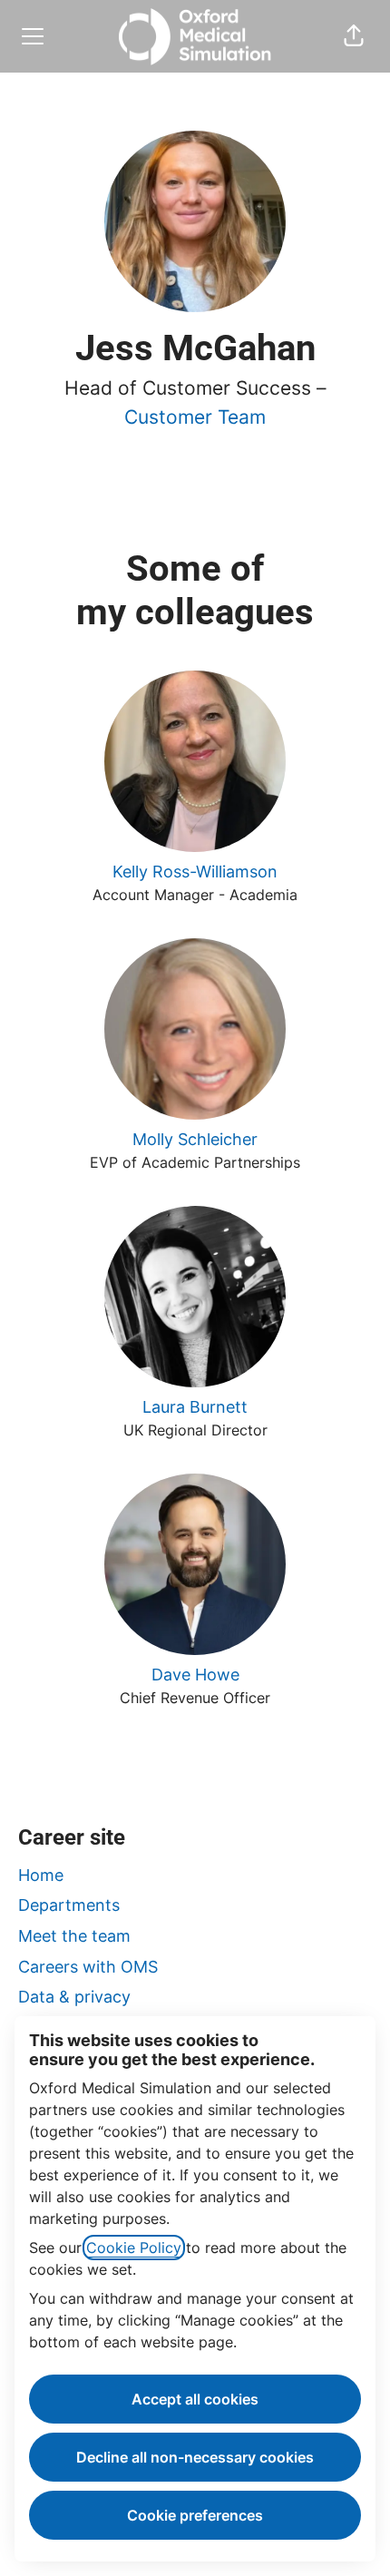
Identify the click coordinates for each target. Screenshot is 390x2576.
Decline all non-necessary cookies (195, 2457)
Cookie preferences (195, 2515)
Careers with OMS (88, 1967)
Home (41, 1875)
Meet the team (74, 1936)
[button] (354, 36)
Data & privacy (74, 1997)
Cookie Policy (134, 2248)
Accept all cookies (195, 2399)
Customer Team (195, 417)
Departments (69, 1905)
